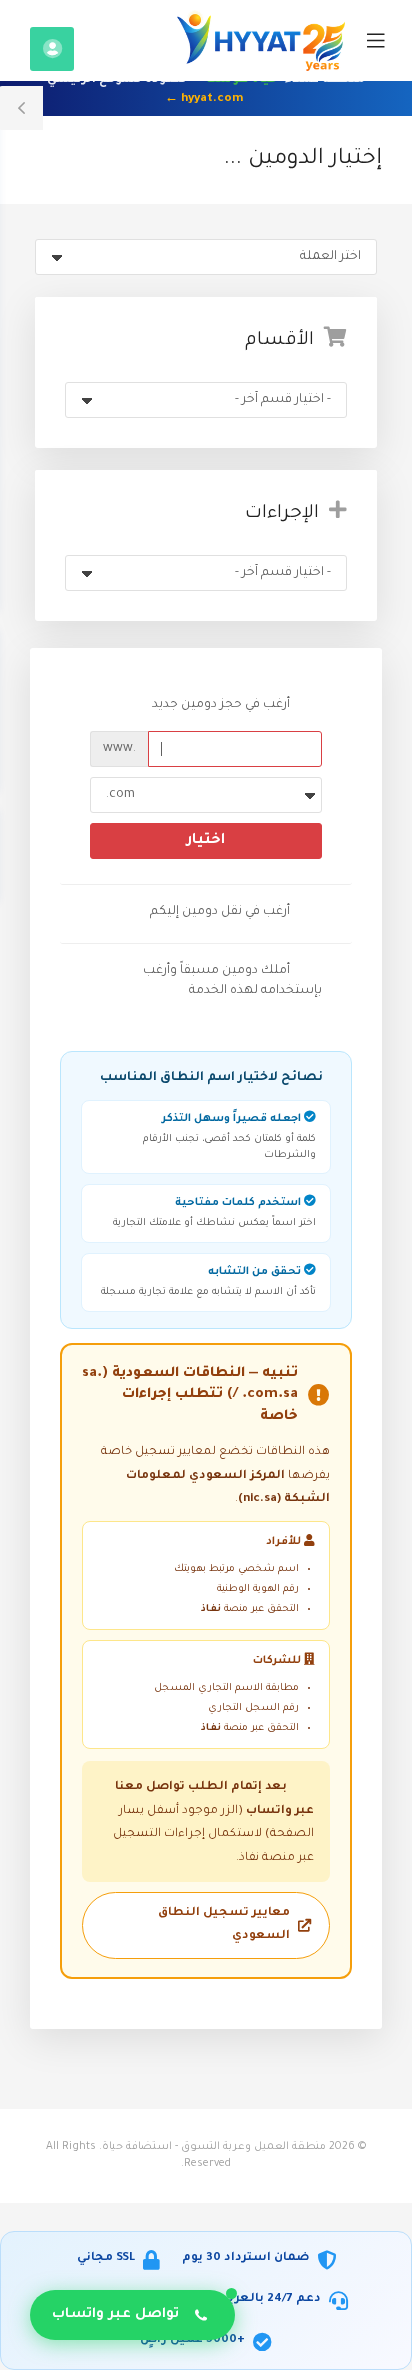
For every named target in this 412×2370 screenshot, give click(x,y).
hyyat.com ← (204, 99)
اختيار (206, 841)
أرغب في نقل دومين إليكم (220, 913)
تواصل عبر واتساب (115, 2314)
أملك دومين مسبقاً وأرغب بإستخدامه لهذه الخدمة (232, 981)
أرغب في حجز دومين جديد (221, 706)
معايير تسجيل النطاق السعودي (224, 1925)
